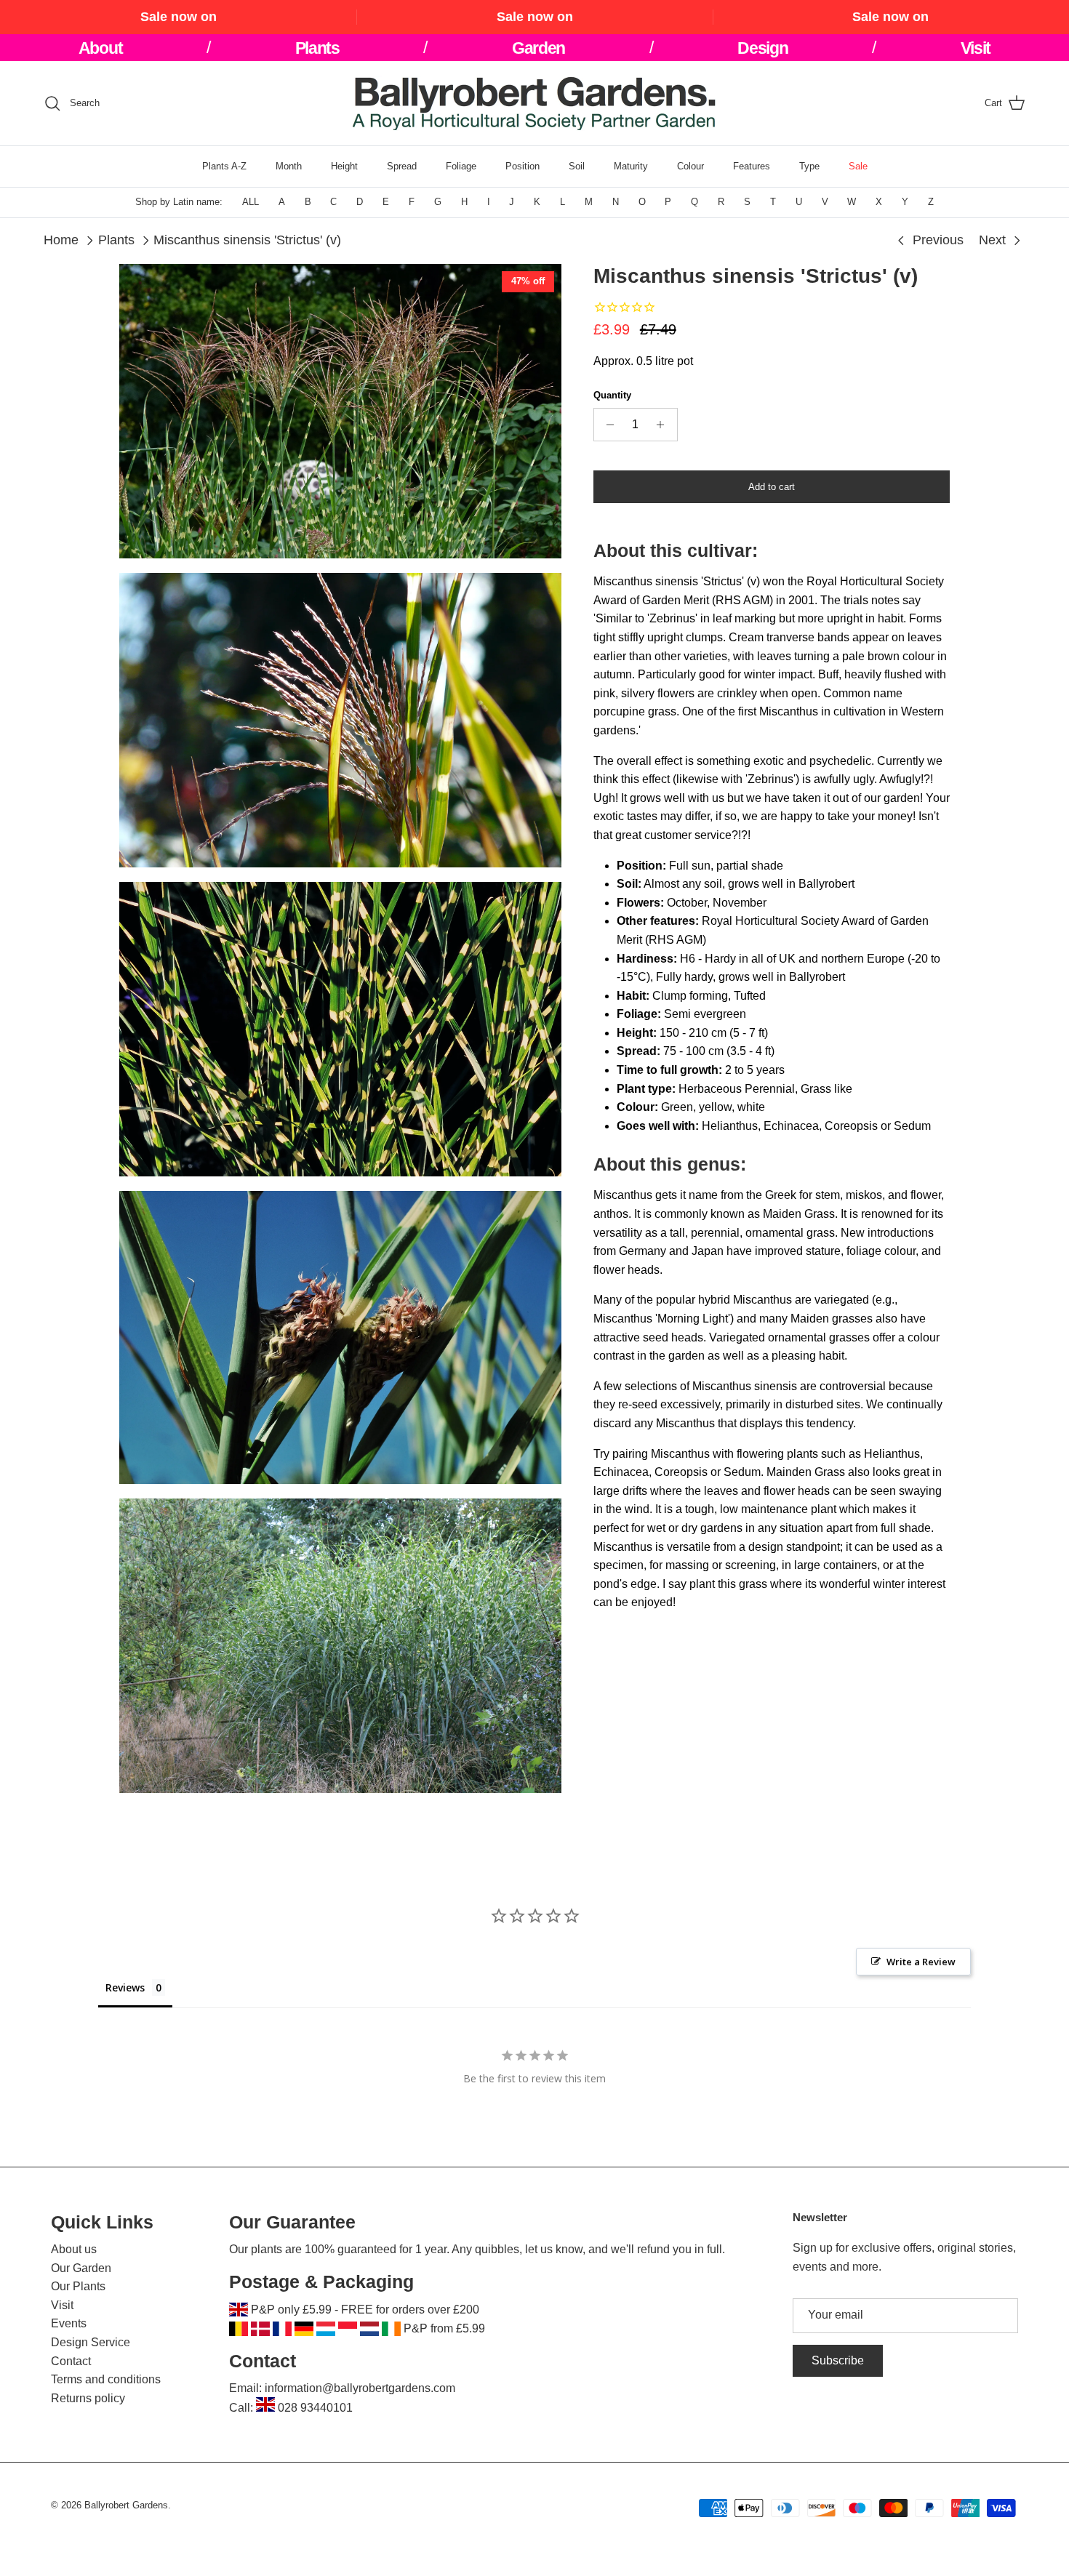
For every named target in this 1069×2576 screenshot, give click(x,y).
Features (752, 166)
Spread (402, 166)
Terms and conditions (106, 2379)
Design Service (91, 2342)
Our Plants (78, 2286)
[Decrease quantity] (607, 425)
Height (344, 166)
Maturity (631, 166)
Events (69, 2323)
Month (289, 166)
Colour (690, 166)
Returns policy (88, 2398)
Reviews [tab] (125, 1987)
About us (74, 2249)
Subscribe (838, 2360)
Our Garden (81, 2268)
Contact (71, 2361)
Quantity (612, 395)
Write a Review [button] (921, 1962)
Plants (116, 240)
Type (809, 166)
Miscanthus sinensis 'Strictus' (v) (247, 240)
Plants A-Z (224, 166)
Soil (577, 166)
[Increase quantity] (664, 425)
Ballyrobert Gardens (126, 2505)
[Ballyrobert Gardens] (534, 103)
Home (61, 240)
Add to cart (772, 487)
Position (523, 166)
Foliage (461, 166)
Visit (62, 2305)
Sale (858, 166)
